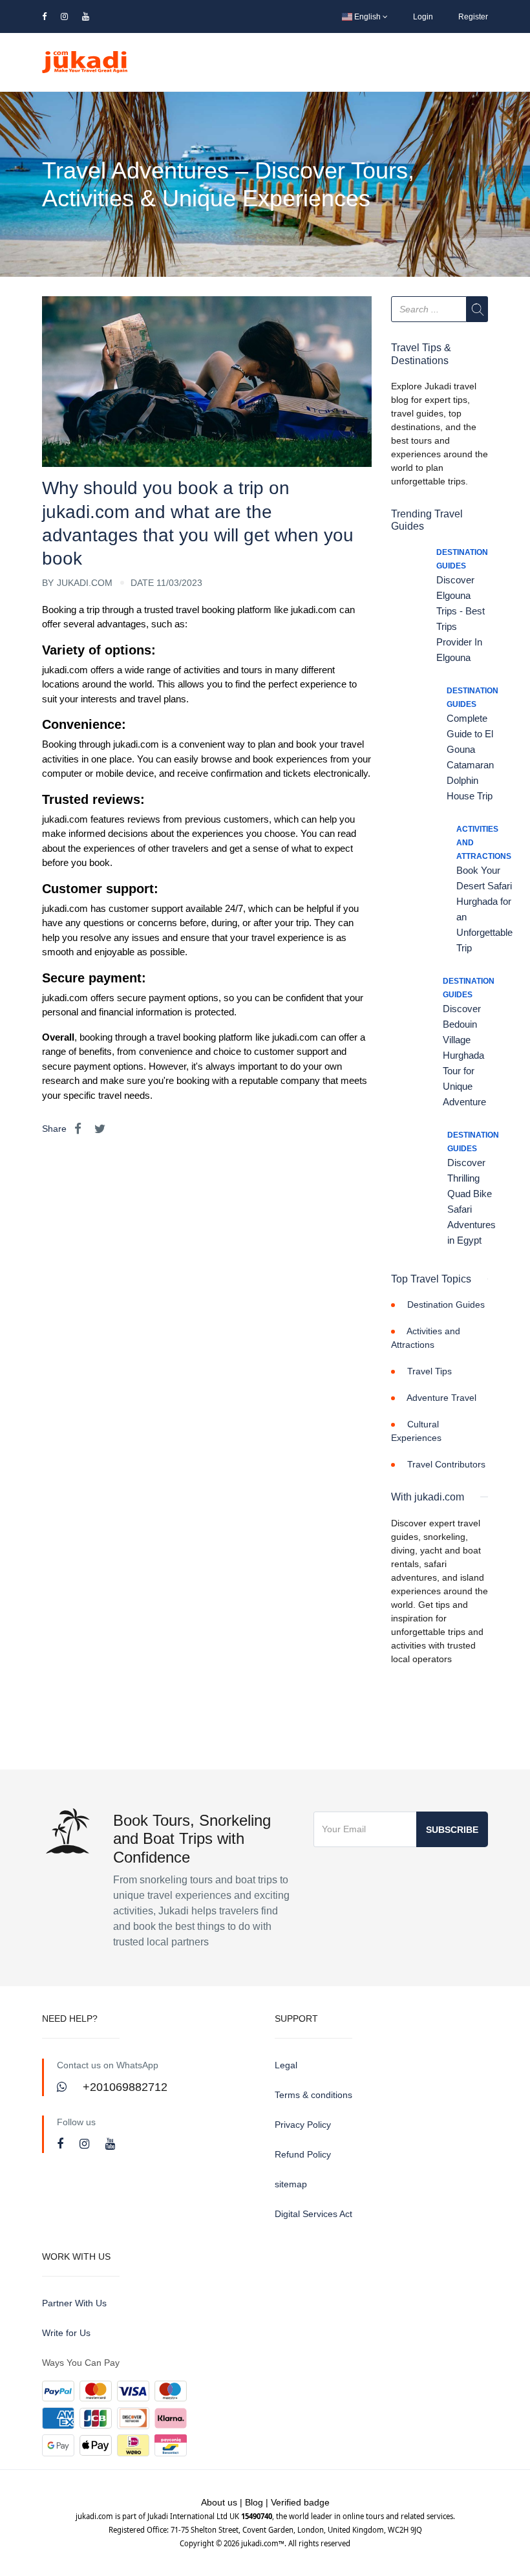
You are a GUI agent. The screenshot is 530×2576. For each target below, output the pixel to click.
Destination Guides (446, 1304)
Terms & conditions (313, 2095)
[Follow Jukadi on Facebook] (62, 2144)
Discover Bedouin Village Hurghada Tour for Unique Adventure (464, 1055)
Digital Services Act (313, 2214)
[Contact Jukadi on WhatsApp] (63, 2087)
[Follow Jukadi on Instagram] (86, 2144)
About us (219, 2502)
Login (423, 17)
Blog (254, 2502)
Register (473, 17)
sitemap (291, 2184)
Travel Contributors (446, 1464)
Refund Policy (303, 2154)
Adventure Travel (441, 1398)
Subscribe (452, 1830)
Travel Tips (429, 1371)
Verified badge (300, 2502)
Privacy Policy (303, 2125)
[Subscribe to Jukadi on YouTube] (110, 2144)
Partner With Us (74, 2303)
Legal (286, 2065)
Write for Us (66, 2333)
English (367, 17)
